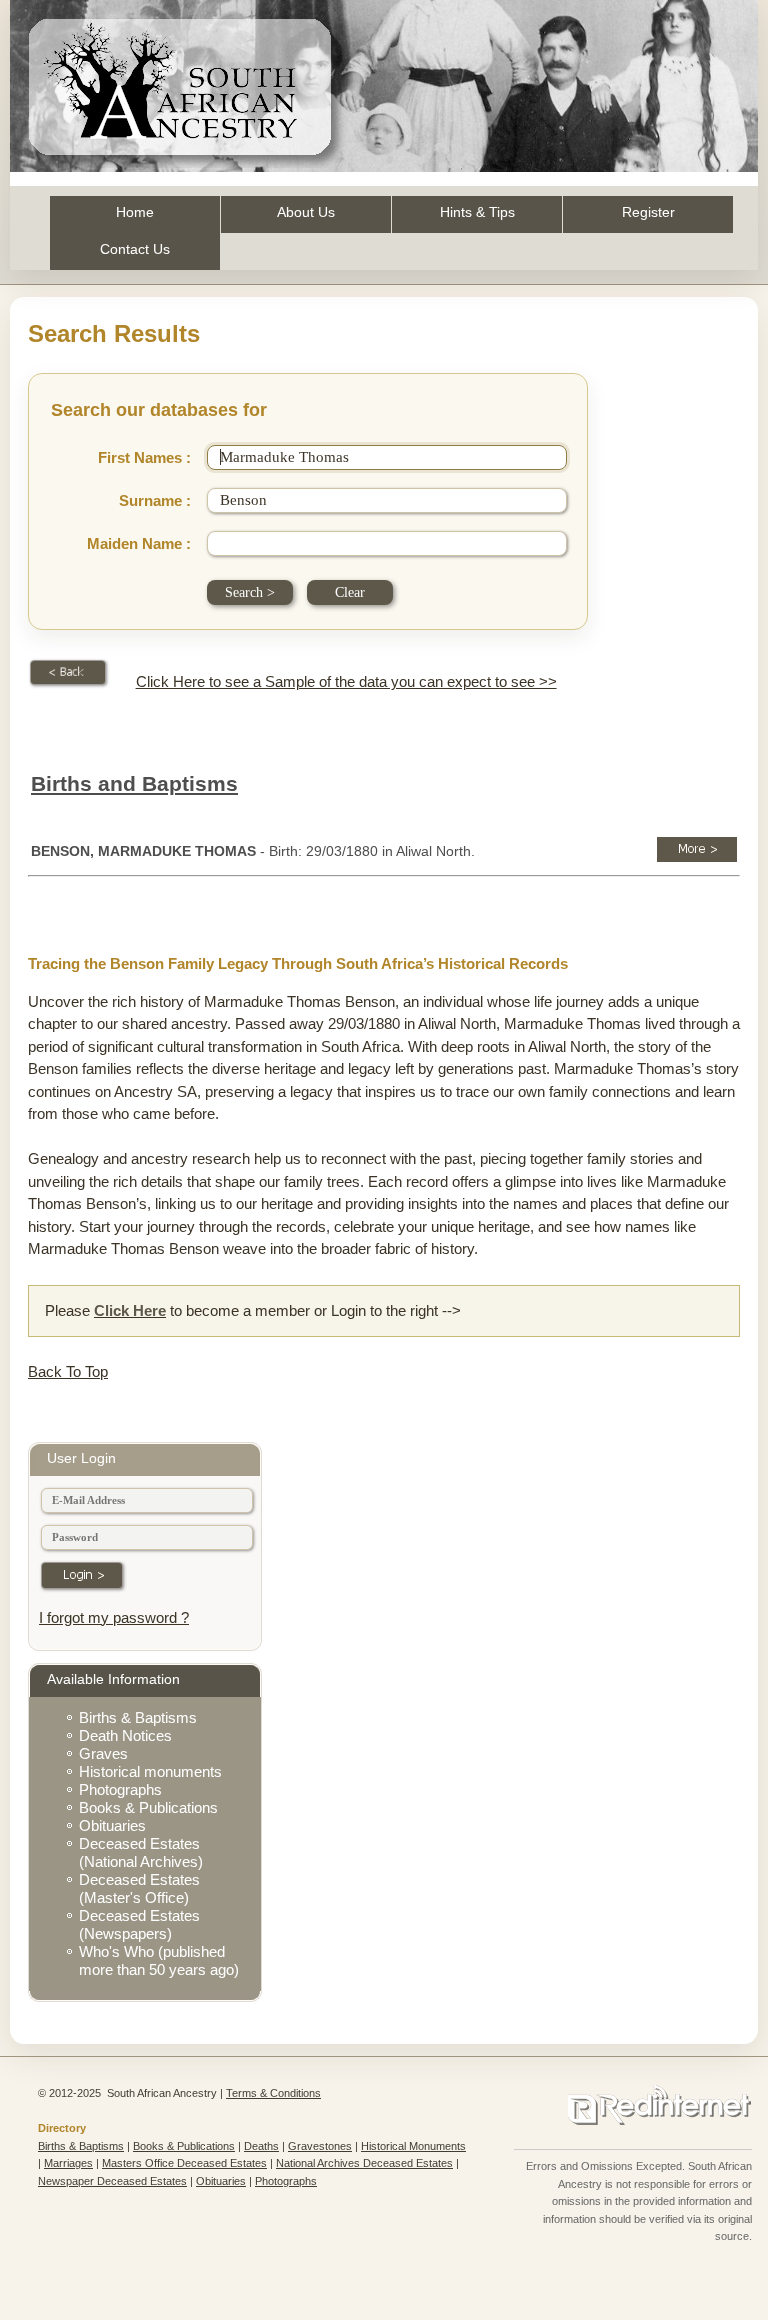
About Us (306, 212)
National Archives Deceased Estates (364, 2163)
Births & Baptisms (138, 1717)
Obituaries (112, 1825)
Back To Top (68, 1371)
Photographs (120, 1789)
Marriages (68, 2163)
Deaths (261, 2146)
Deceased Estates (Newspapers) (139, 1924)
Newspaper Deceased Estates (112, 2181)
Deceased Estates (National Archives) (141, 1852)
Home (135, 212)
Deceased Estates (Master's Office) (139, 1888)
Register (648, 212)
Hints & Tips (477, 212)
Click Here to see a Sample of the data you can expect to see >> (346, 681)
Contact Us (135, 249)
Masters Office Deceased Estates (184, 2163)
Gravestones (320, 2146)
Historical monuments (150, 1771)
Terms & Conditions (273, 2093)
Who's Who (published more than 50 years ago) (159, 1960)
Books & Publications (148, 1807)
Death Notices (125, 1735)
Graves (103, 1753)
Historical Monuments (413, 2146)
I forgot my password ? (114, 1617)
